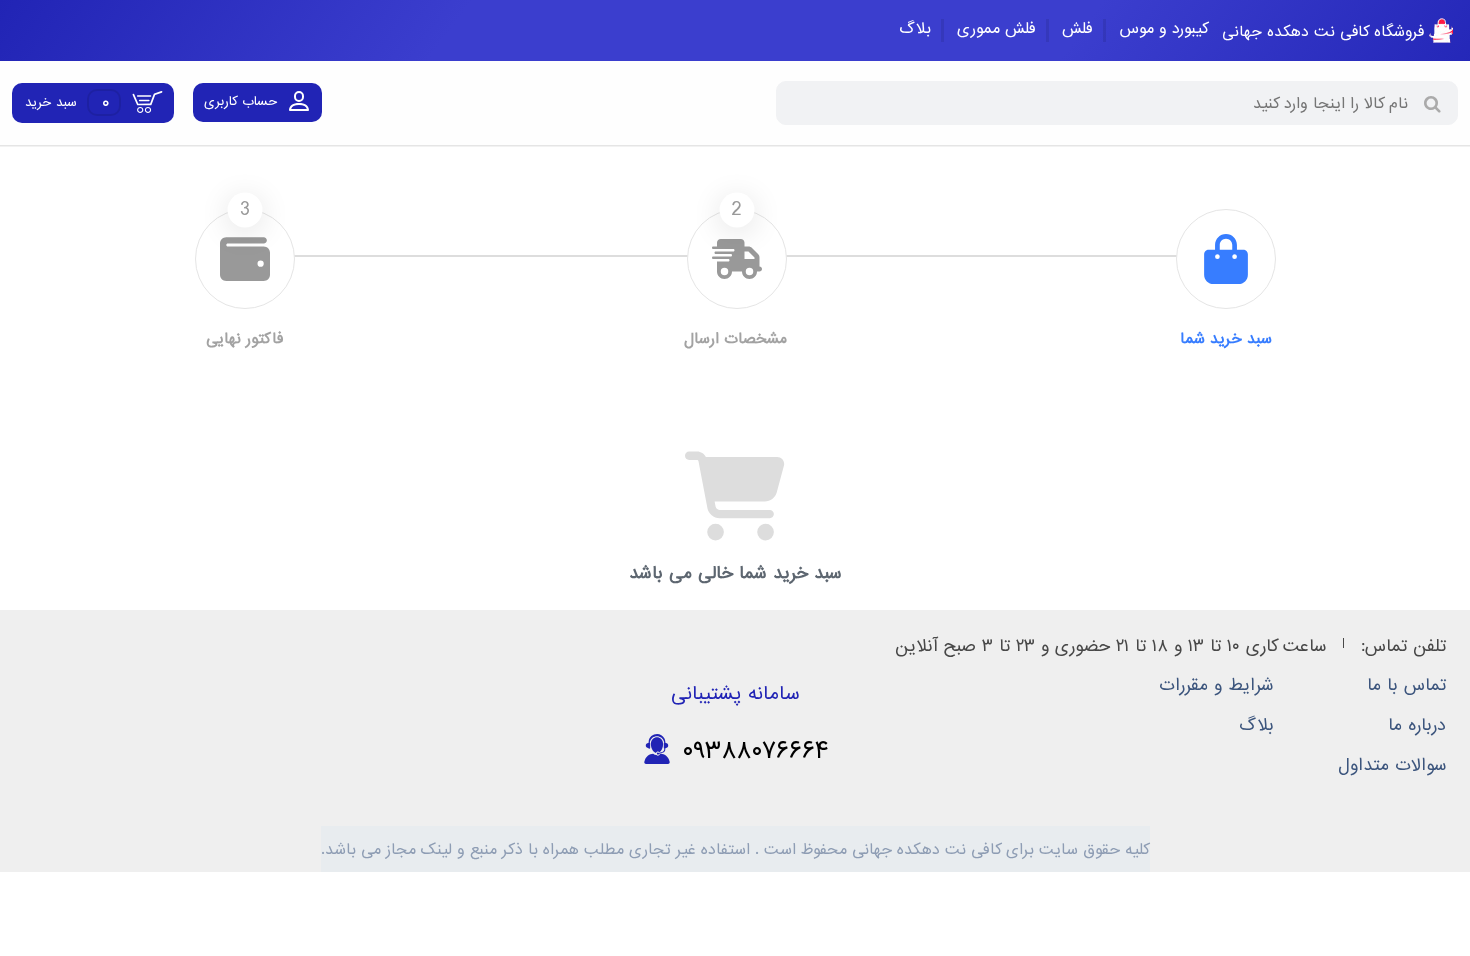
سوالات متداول (1392, 766)
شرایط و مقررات (1216, 686)
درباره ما (1417, 726)
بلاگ (915, 29)
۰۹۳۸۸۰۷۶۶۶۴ (750, 750)
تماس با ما (1406, 686)
